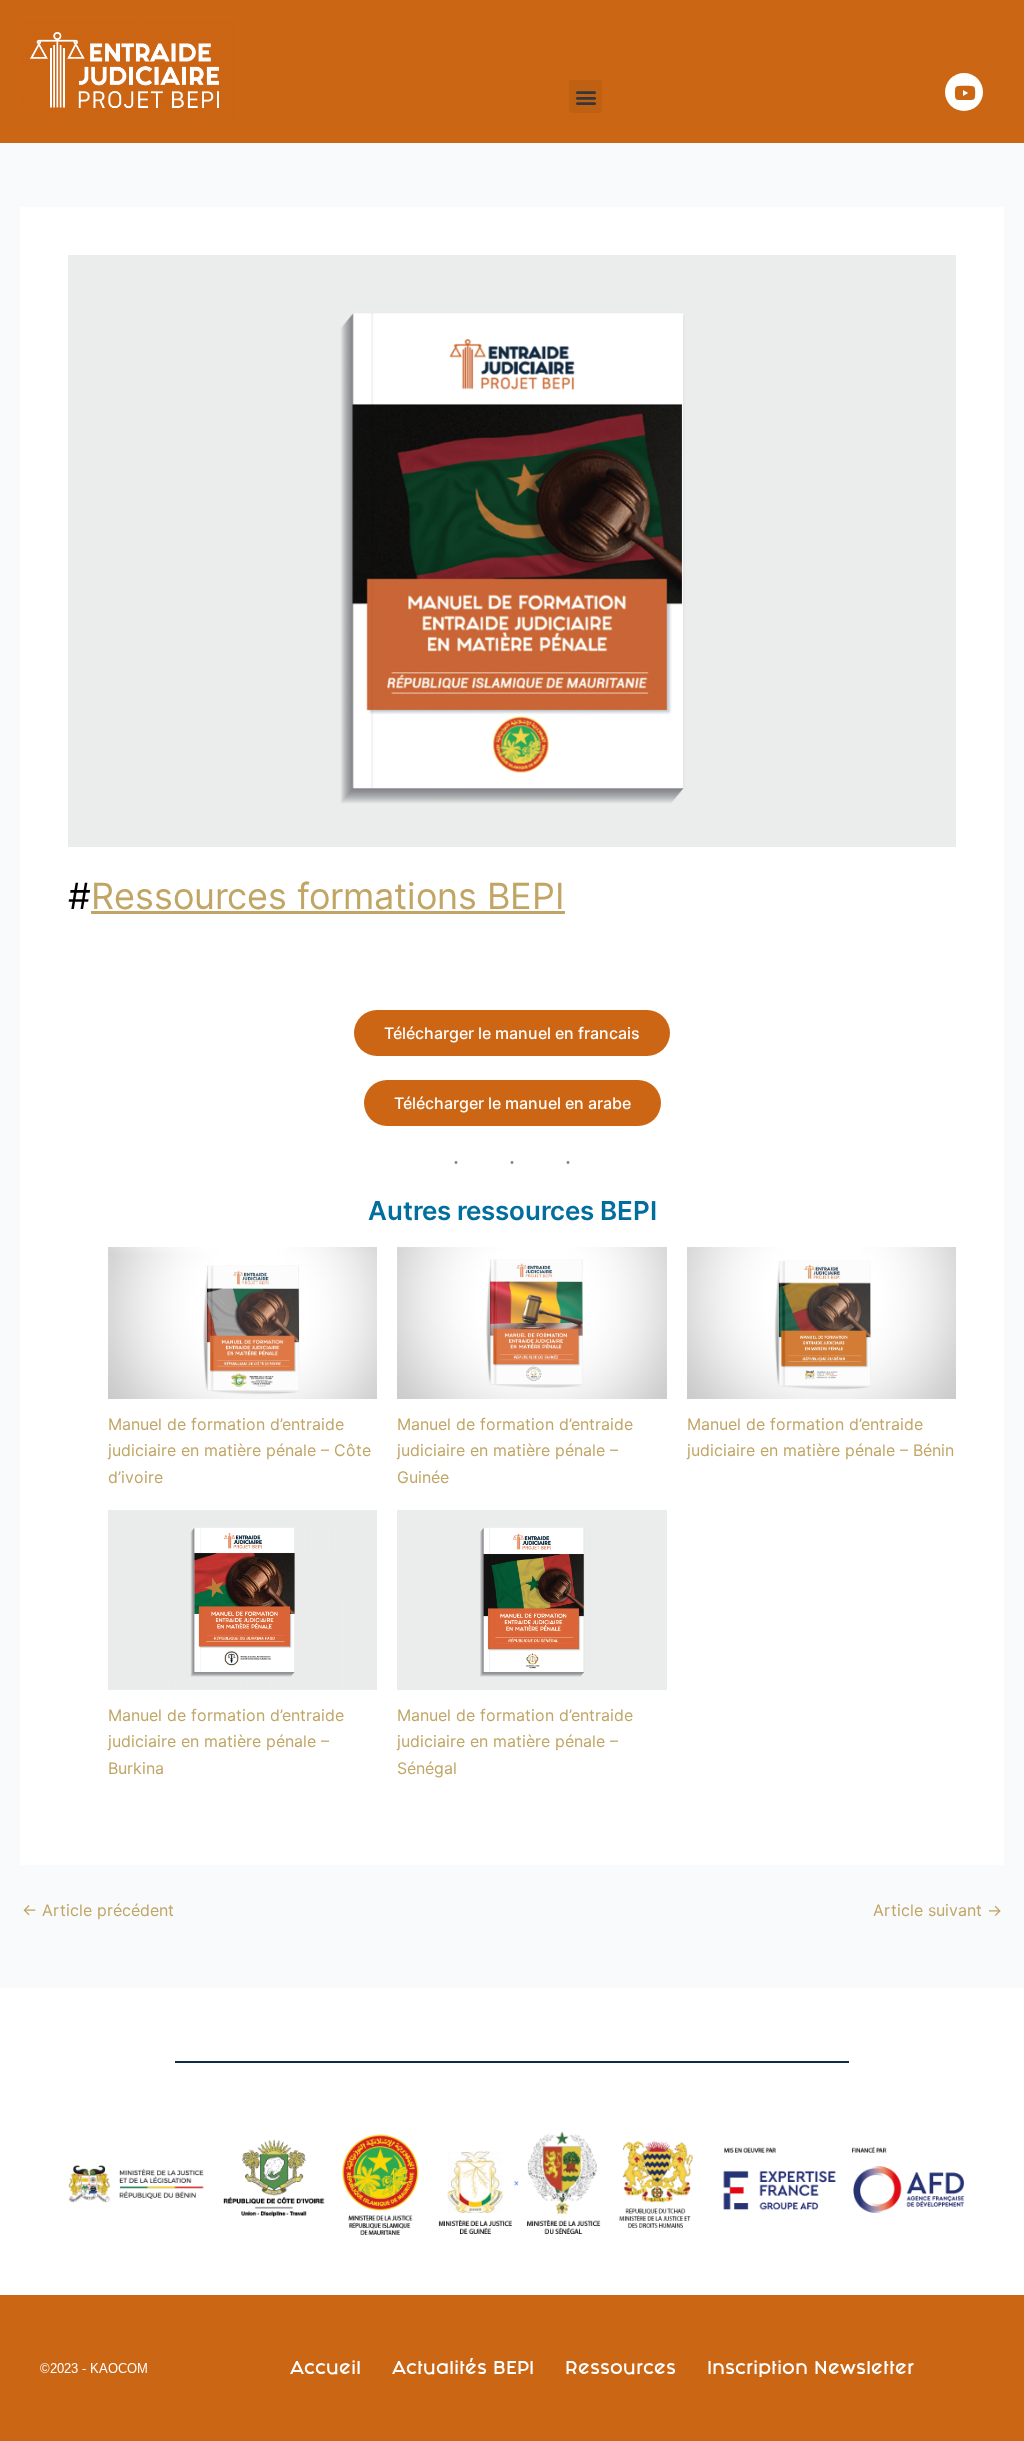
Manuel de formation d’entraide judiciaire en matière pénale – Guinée (515, 1450)
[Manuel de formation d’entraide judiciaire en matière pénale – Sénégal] (531, 1600)
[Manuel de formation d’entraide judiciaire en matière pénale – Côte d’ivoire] (242, 1322)
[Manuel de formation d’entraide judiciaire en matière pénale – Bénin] (821, 1322)
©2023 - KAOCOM (94, 2368)
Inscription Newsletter (810, 2367)
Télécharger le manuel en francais (512, 1033)
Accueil (325, 2367)
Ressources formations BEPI (328, 896)
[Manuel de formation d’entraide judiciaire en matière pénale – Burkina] (242, 1600)
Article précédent (98, 1910)
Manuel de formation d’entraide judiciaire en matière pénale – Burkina (226, 1741)
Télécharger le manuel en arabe (512, 1103)
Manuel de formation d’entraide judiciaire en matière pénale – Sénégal (515, 1741)
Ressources (620, 2367)
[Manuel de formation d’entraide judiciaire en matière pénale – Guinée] (531, 1322)
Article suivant (937, 1910)
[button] (585, 96)
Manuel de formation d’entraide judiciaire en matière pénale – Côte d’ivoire (239, 1450)
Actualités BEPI (463, 2367)
